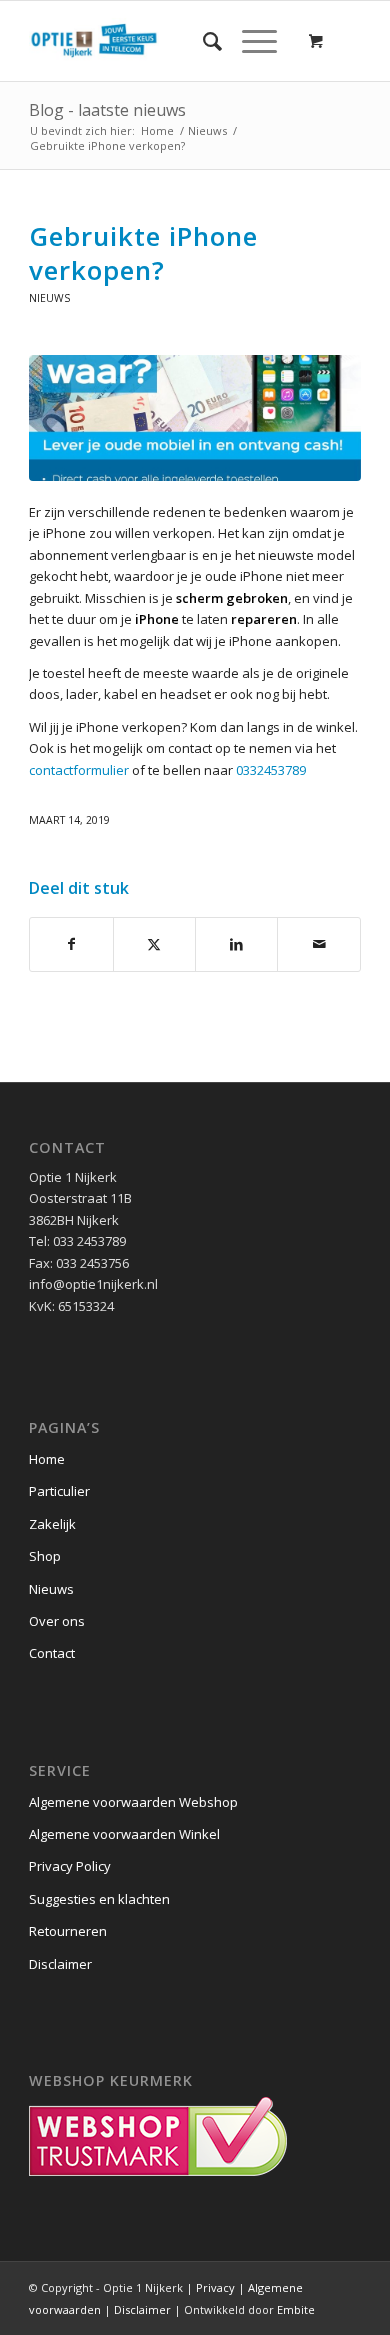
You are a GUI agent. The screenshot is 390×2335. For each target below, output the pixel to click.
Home (47, 1459)
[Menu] (249, 41)
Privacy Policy (70, 1866)
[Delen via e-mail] (318, 944)
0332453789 (271, 770)
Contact (52, 1653)
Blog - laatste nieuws (107, 110)
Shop (45, 1556)
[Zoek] (202, 41)
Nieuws (49, 298)
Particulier (59, 1491)
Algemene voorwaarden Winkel (124, 1834)
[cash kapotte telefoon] (195, 418)
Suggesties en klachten (99, 1899)
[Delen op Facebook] (71, 944)
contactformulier (79, 770)
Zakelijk (52, 1524)
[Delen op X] (154, 944)
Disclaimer (60, 1964)
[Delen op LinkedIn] (236, 944)
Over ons (57, 1621)
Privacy (215, 2287)
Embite (296, 2309)
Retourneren (68, 1931)
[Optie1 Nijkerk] (161, 41)
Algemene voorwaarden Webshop (133, 1802)
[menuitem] (202, 41)
